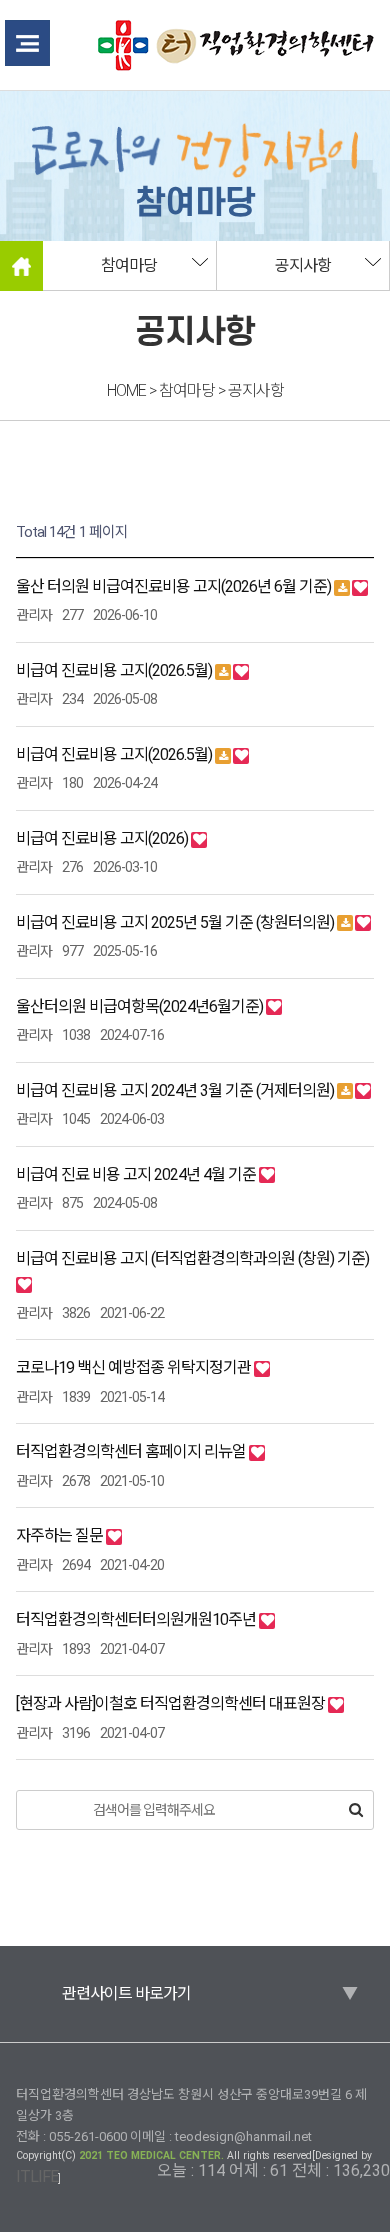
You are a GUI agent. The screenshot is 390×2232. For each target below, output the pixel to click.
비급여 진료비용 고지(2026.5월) (115, 670)
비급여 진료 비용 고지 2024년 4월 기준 (137, 1174)
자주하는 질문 (61, 1535)
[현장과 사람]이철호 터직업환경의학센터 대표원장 (172, 1703)
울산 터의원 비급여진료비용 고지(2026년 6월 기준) (175, 586)
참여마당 (129, 265)
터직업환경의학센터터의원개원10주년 (137, 1619)
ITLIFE (37, 2176)
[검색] (355, 1810)
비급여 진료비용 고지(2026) (103, 838)
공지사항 (303, 265)
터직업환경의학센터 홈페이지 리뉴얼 (132, 1451)
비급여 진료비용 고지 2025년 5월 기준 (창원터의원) (176, 922)
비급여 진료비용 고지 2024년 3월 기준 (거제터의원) (176, 1090)
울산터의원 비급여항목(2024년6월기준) (141, 1006)
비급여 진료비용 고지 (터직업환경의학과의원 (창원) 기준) (192, 1258)
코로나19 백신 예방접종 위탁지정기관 (135, 1367)
